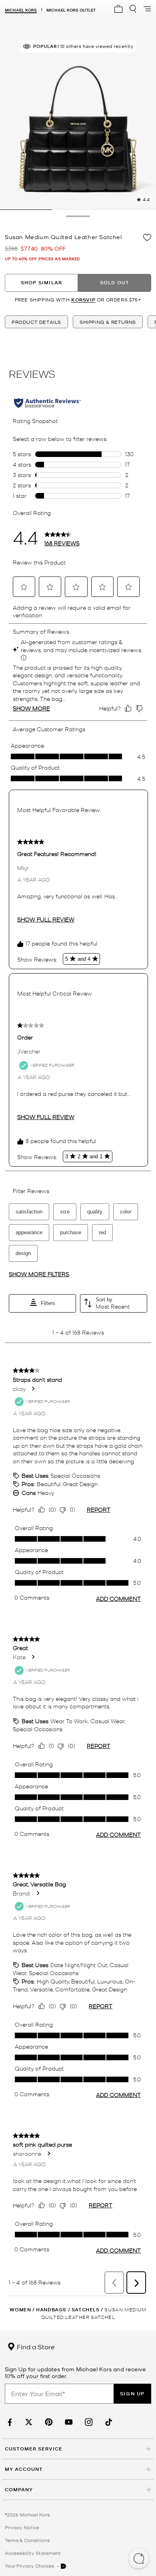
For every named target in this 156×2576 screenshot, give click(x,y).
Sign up (132, 2393)
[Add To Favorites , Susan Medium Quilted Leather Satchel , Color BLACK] (147, 237)
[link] (9, 2422)
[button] (139, 2559)
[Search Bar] (133, 9)
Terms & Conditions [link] (27, 2540)
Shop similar (41, 282)
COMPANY (19, 2489)
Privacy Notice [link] (22, 2527)
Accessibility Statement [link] (33, 2553)
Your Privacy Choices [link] (30, 2566)
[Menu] (147, 9)
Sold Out (115, 282)
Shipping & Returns (108, 322)
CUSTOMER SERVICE (34, 2449)
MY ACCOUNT (24, 2469)
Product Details (36, 322)
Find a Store (35, 2347)
